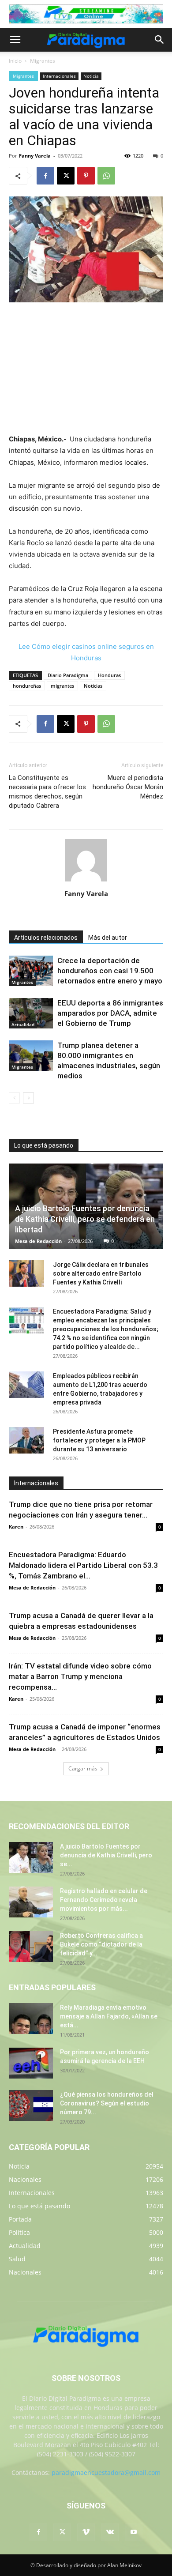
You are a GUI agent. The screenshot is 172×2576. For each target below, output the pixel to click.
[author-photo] (86, 881)
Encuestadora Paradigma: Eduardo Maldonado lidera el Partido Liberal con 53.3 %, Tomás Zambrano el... (83, 1565)
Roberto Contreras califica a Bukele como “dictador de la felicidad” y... (101, 1944)
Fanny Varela (35, 156)
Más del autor (108, 938)
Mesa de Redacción (38, 1241)
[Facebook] (45, 176)
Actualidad (23, 1024)
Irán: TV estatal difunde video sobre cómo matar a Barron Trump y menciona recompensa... (80, 1676)
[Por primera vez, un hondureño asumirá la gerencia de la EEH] (31, 2063)
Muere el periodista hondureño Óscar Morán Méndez (128, 787)
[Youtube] (134, 2532)
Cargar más (83, 1768)
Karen (16, 1527)
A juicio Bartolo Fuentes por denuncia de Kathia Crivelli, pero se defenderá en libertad (85, 1219)
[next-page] (28, 1098)
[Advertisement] (86, 369)
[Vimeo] (86, 2532)
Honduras (109, 675)
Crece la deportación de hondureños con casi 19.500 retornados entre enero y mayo (110, 971)
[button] (15, 40)
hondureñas (27, 686)
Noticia (91, 76)
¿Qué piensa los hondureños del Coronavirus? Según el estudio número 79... (107, 2103)
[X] (66, 176)
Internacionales (59, 76)
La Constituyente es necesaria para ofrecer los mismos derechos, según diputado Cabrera (47, 792)
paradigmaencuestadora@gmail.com (106, 2472)
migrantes (62, 686)
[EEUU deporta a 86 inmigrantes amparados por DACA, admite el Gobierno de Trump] (31, 1013)
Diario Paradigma (68, 675)
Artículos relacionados (46, 938)
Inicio (15, 61)
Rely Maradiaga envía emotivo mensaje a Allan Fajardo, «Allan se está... (109, 2016)
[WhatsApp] (106, 176)
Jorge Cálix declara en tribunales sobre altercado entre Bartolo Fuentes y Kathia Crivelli (101, 1273)
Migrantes (43, 61)
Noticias (93, 686)
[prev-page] (14, 1098)
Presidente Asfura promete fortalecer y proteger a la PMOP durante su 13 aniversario (99, 1440)
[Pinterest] (86, 176)
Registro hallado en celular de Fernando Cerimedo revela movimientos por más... (104, 1900)
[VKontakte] (110, 2532)
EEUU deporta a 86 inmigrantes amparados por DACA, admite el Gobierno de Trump (110, 1013)
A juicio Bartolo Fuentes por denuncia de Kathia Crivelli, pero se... (106, 1855)
